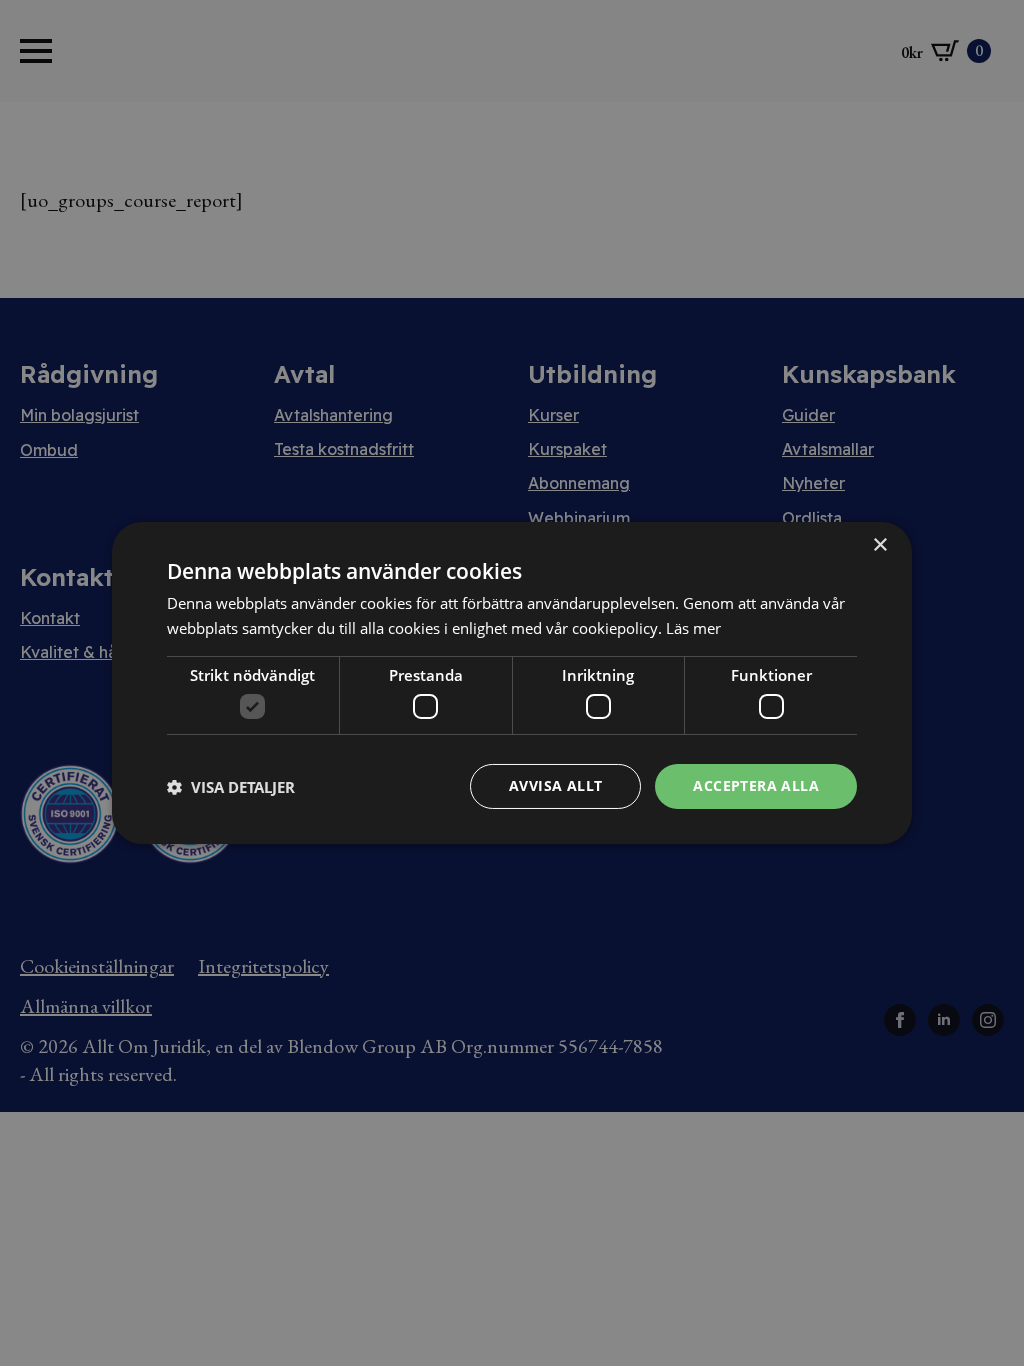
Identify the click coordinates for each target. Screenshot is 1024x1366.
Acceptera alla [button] (756, 785)
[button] (231, 787)
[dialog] (512, 683)
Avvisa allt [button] (555, 785)
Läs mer (693, 628)
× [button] (879, 545)
